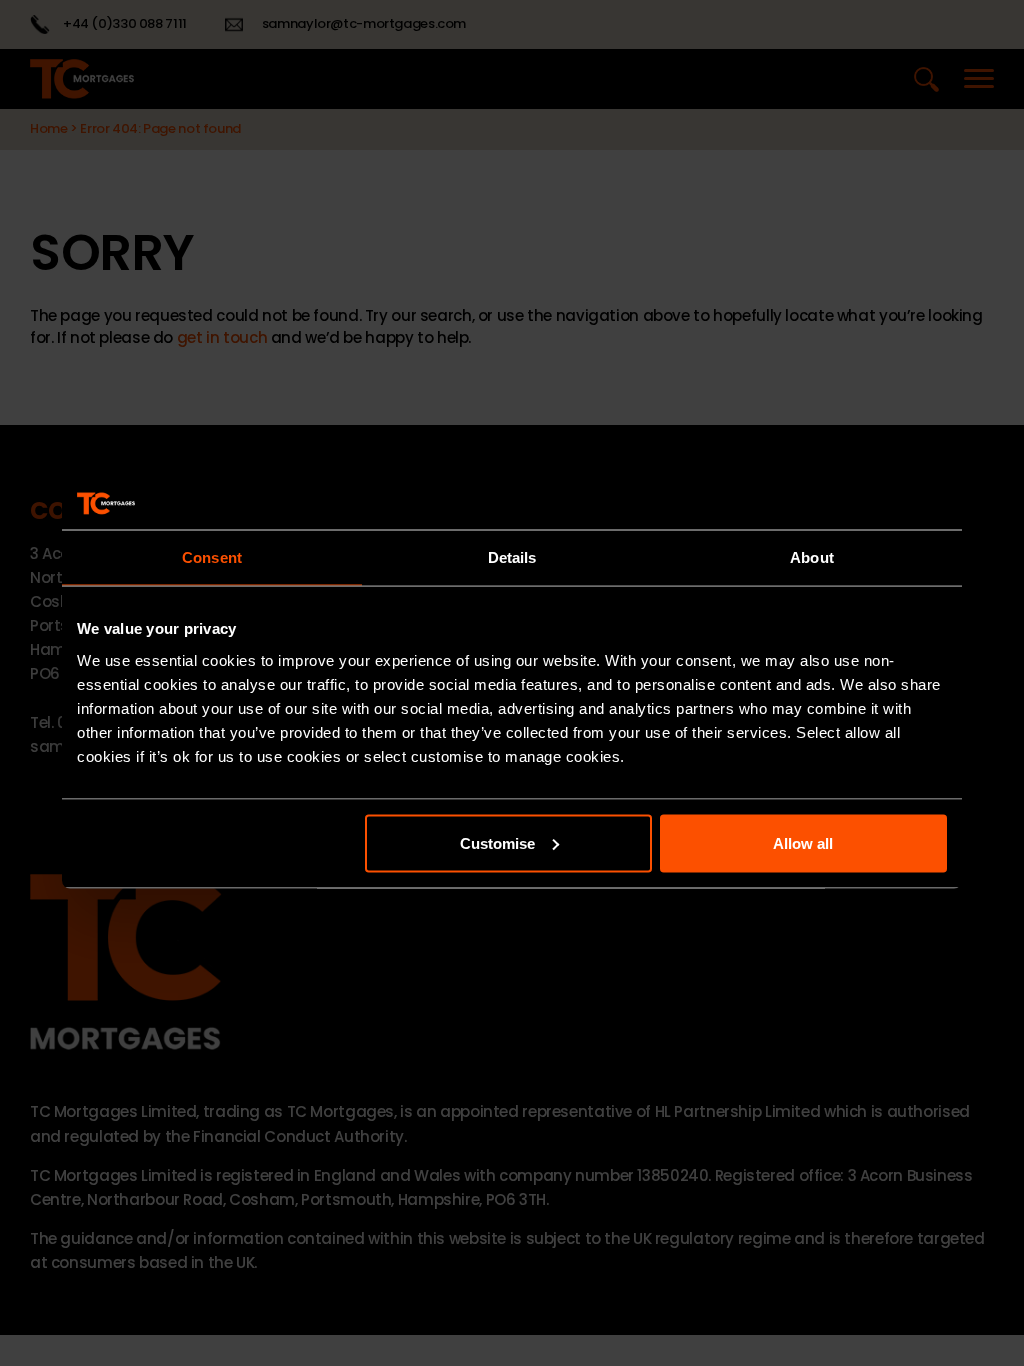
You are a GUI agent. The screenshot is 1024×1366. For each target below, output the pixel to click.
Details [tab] (512, 557)
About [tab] (812, 557)
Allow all (803, 842)
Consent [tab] (212, 557)
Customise (497, 842)
